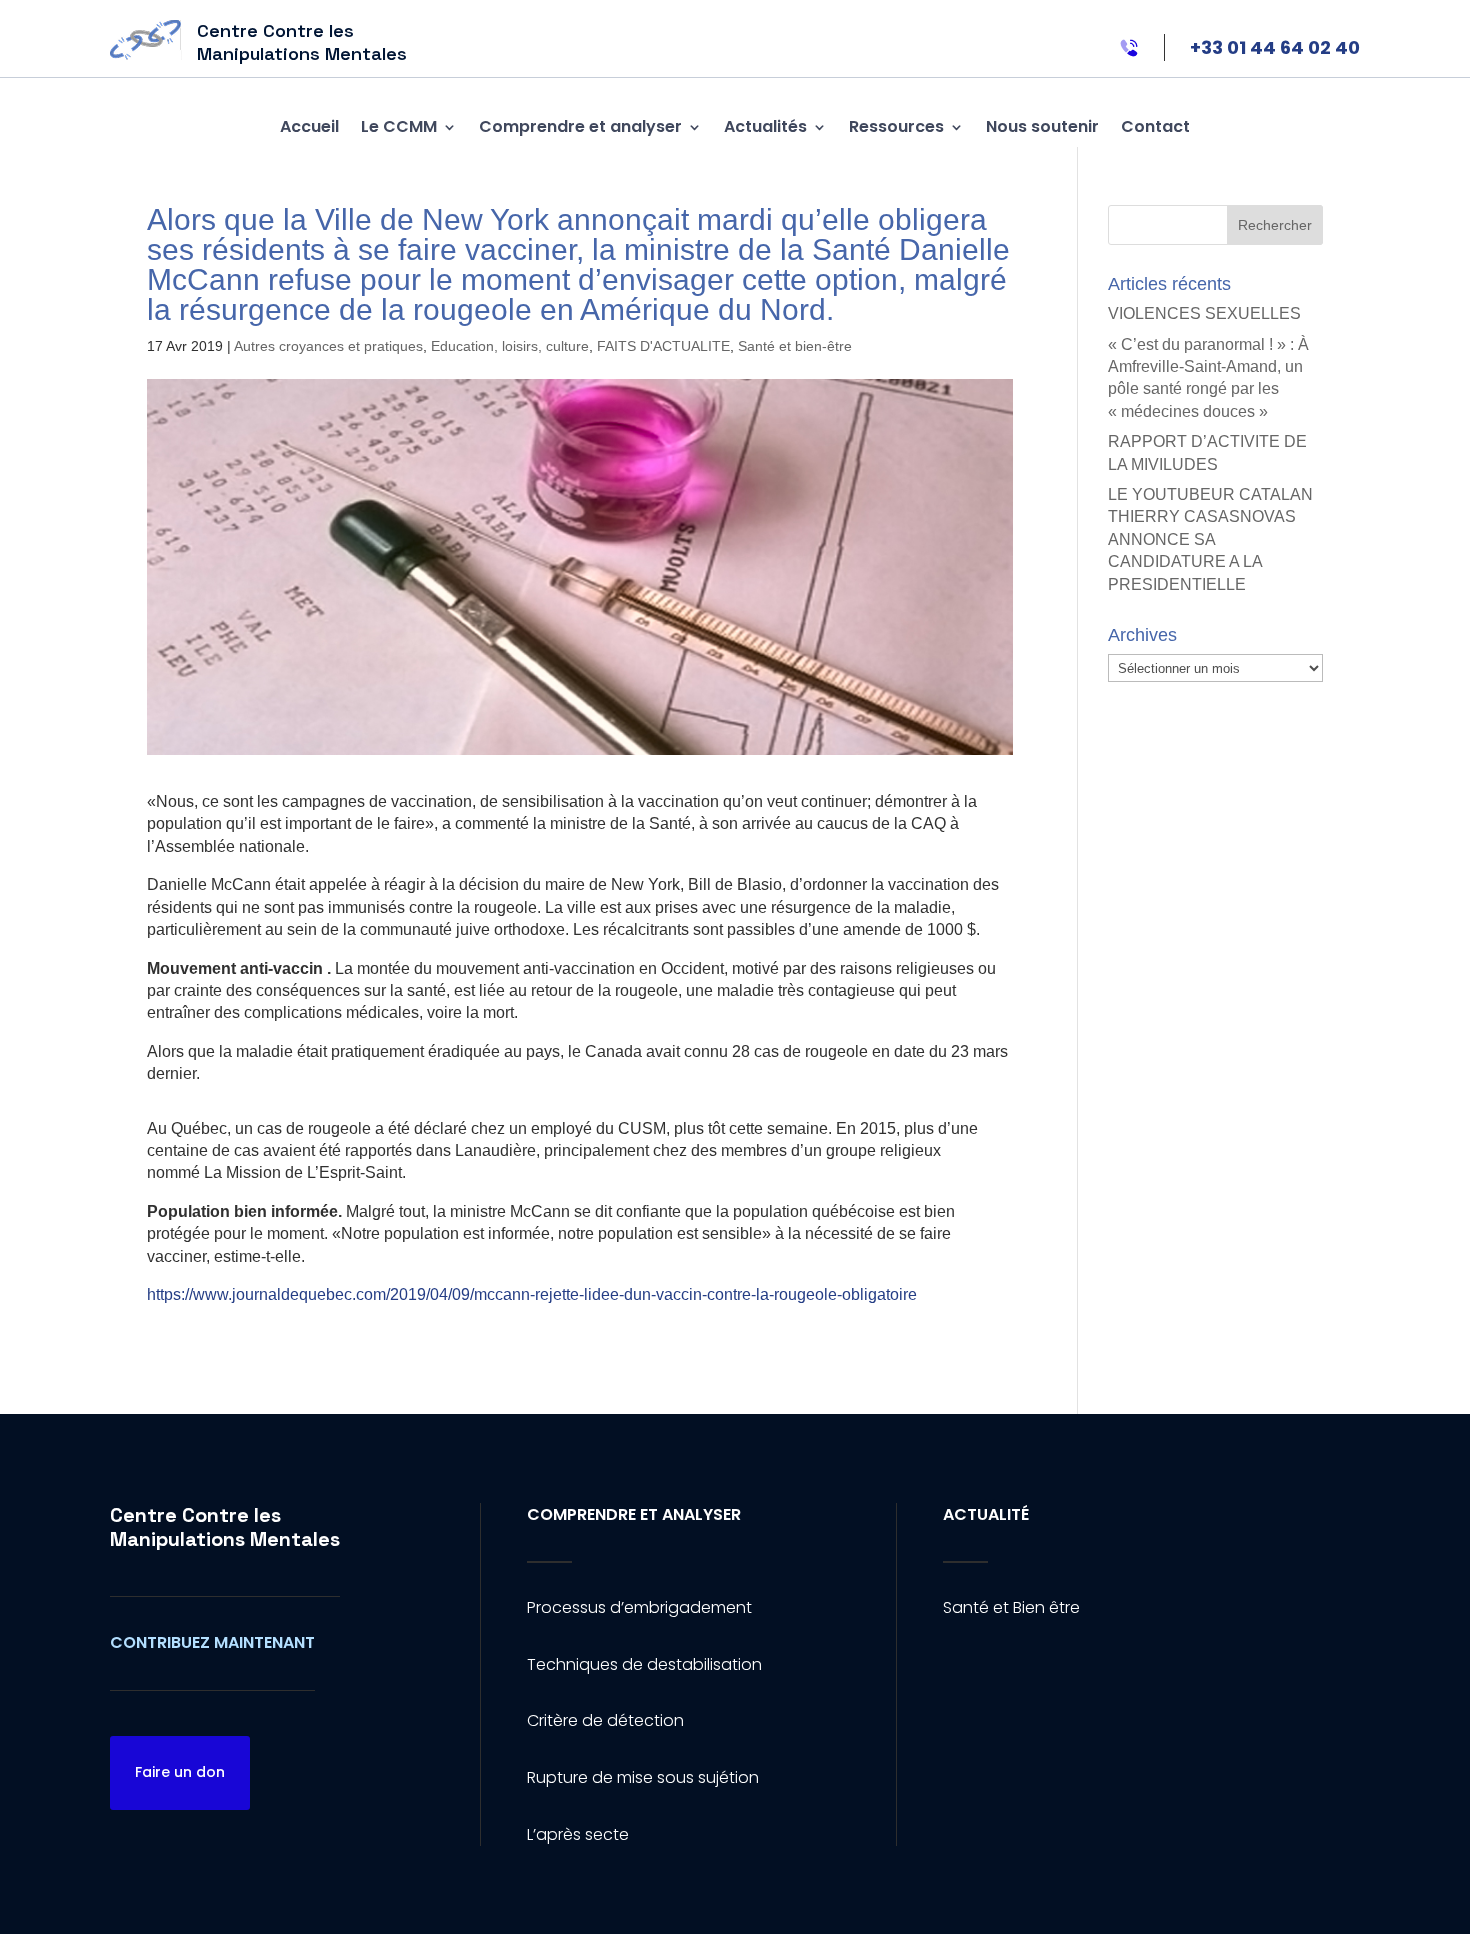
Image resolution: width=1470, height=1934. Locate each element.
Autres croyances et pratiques (328, 346)
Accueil (309, 126)
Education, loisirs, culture (510, 346)
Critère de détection (605, 1720)
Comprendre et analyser (580, 126)
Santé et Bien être (1011, 1607)
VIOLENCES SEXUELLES (1204, 313)
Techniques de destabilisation (644, 1664)
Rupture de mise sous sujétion (643, 1777)
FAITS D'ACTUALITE (663, 346)
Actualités (765, 126)
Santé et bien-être (795, 346)
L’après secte (578, 1834)
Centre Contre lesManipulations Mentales (225, 1527)
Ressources (896, 126)
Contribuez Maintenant (212, 1642)
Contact (1155, 126)
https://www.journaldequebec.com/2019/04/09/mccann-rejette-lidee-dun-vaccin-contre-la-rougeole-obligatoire (532, 1294)
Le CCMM (399, 126)
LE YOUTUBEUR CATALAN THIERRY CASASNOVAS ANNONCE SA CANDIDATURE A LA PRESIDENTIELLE (1210, 539)
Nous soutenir (1042, 126)
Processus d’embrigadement (639, 1607)
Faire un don (180, 1772)
